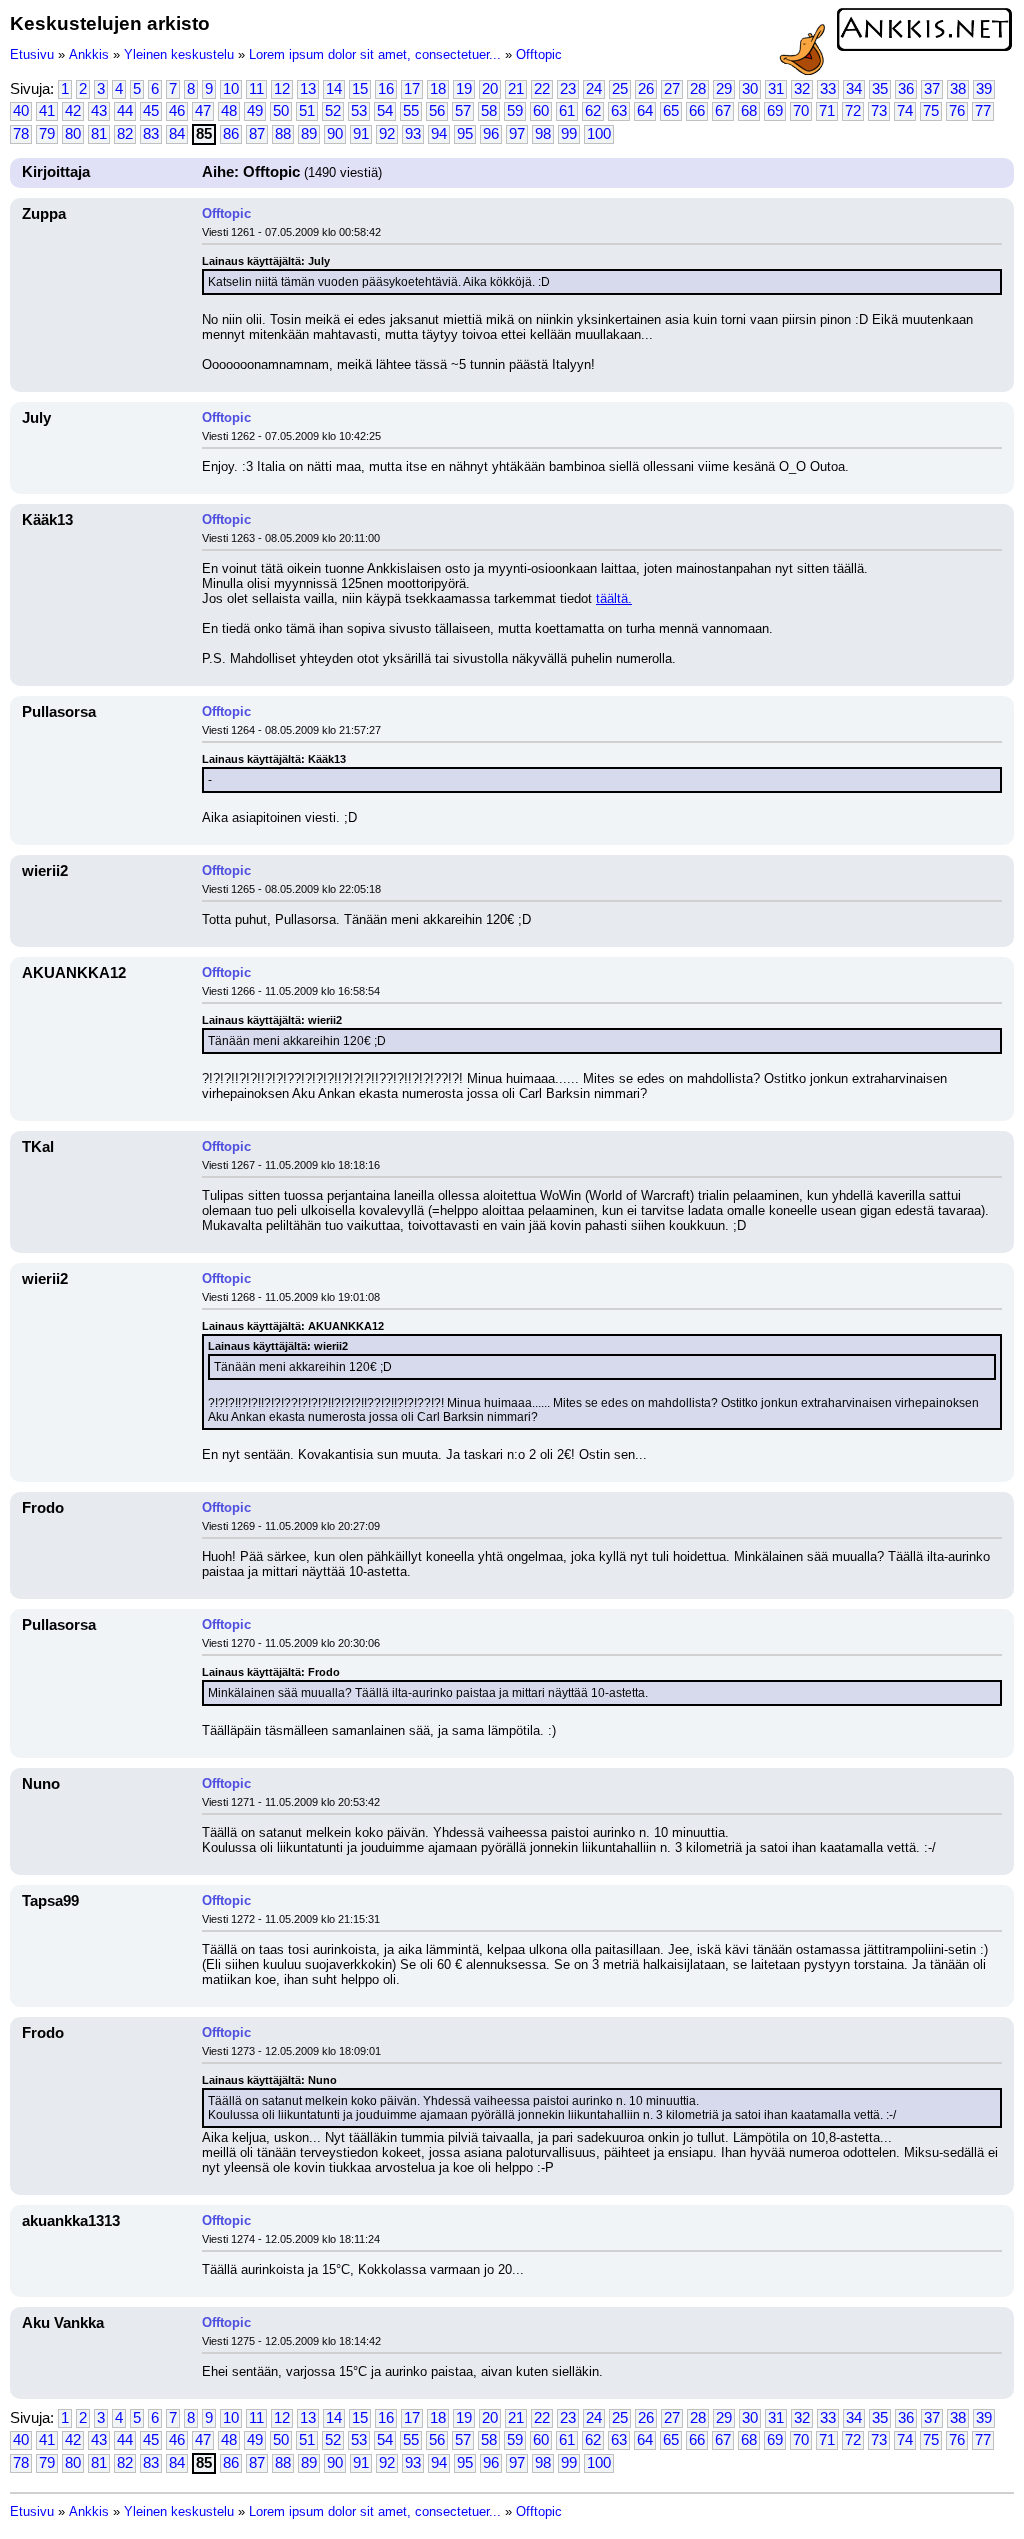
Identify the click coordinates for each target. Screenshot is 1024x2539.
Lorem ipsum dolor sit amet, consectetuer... (375, 54)
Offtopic (539, 54)
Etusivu (32, 54)
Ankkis (89, 54)
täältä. (614, 598)
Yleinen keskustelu (179, 54)
